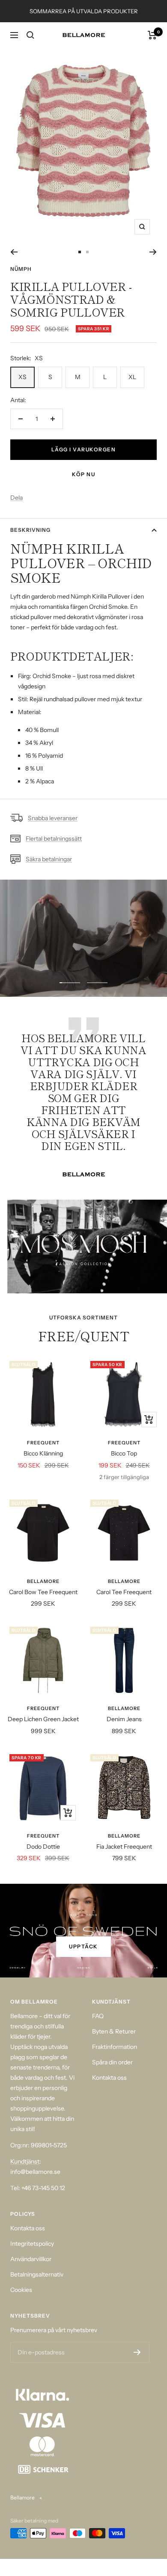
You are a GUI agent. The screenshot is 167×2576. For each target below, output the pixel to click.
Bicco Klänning (43, 1453)
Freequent (43, 1443)
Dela (16, 498)
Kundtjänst (25, 2161)
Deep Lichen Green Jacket (43, 1719)
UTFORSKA (84, 966)
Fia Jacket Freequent (124, 1847)
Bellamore (43, 1581)
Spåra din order (112, 2062)
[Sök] (30, 35)
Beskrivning (30, 530)
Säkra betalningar (49, 859)
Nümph (21, 269)
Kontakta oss (109, 2078)
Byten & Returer (114, 2031)
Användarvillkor (31, 2259)
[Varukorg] (152, 35)
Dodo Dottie (43, 1847)
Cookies (21, 2290)
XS (22, 377)
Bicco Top (124, 1453)
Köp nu (83, 474)
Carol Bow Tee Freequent (43, 1592)
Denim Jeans (124, 1719)
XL (132, 377)
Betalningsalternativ (37, 2274)
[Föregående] (14, 252)
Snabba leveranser (53, 818)
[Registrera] (137, 2352)
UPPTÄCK (83, 1946)
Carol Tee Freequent (124, 1592)
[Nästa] (153, 252)
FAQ (98, 2016)
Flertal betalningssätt (54, 839)
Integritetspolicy (32, 2244)
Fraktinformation (115, 2047)
